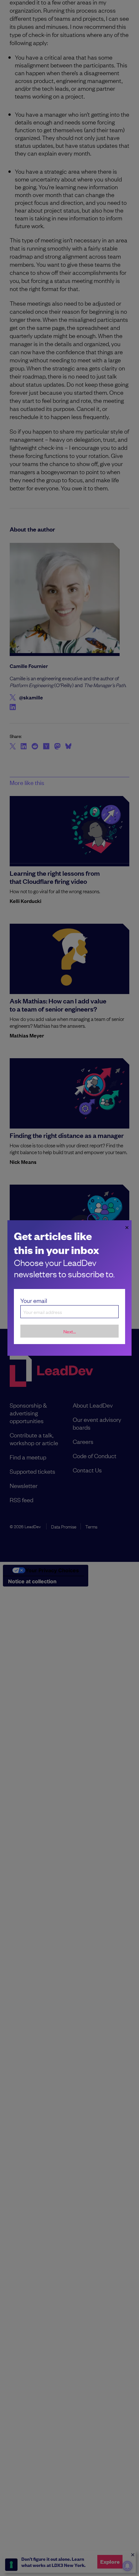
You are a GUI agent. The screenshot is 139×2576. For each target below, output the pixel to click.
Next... (70, 1331)
